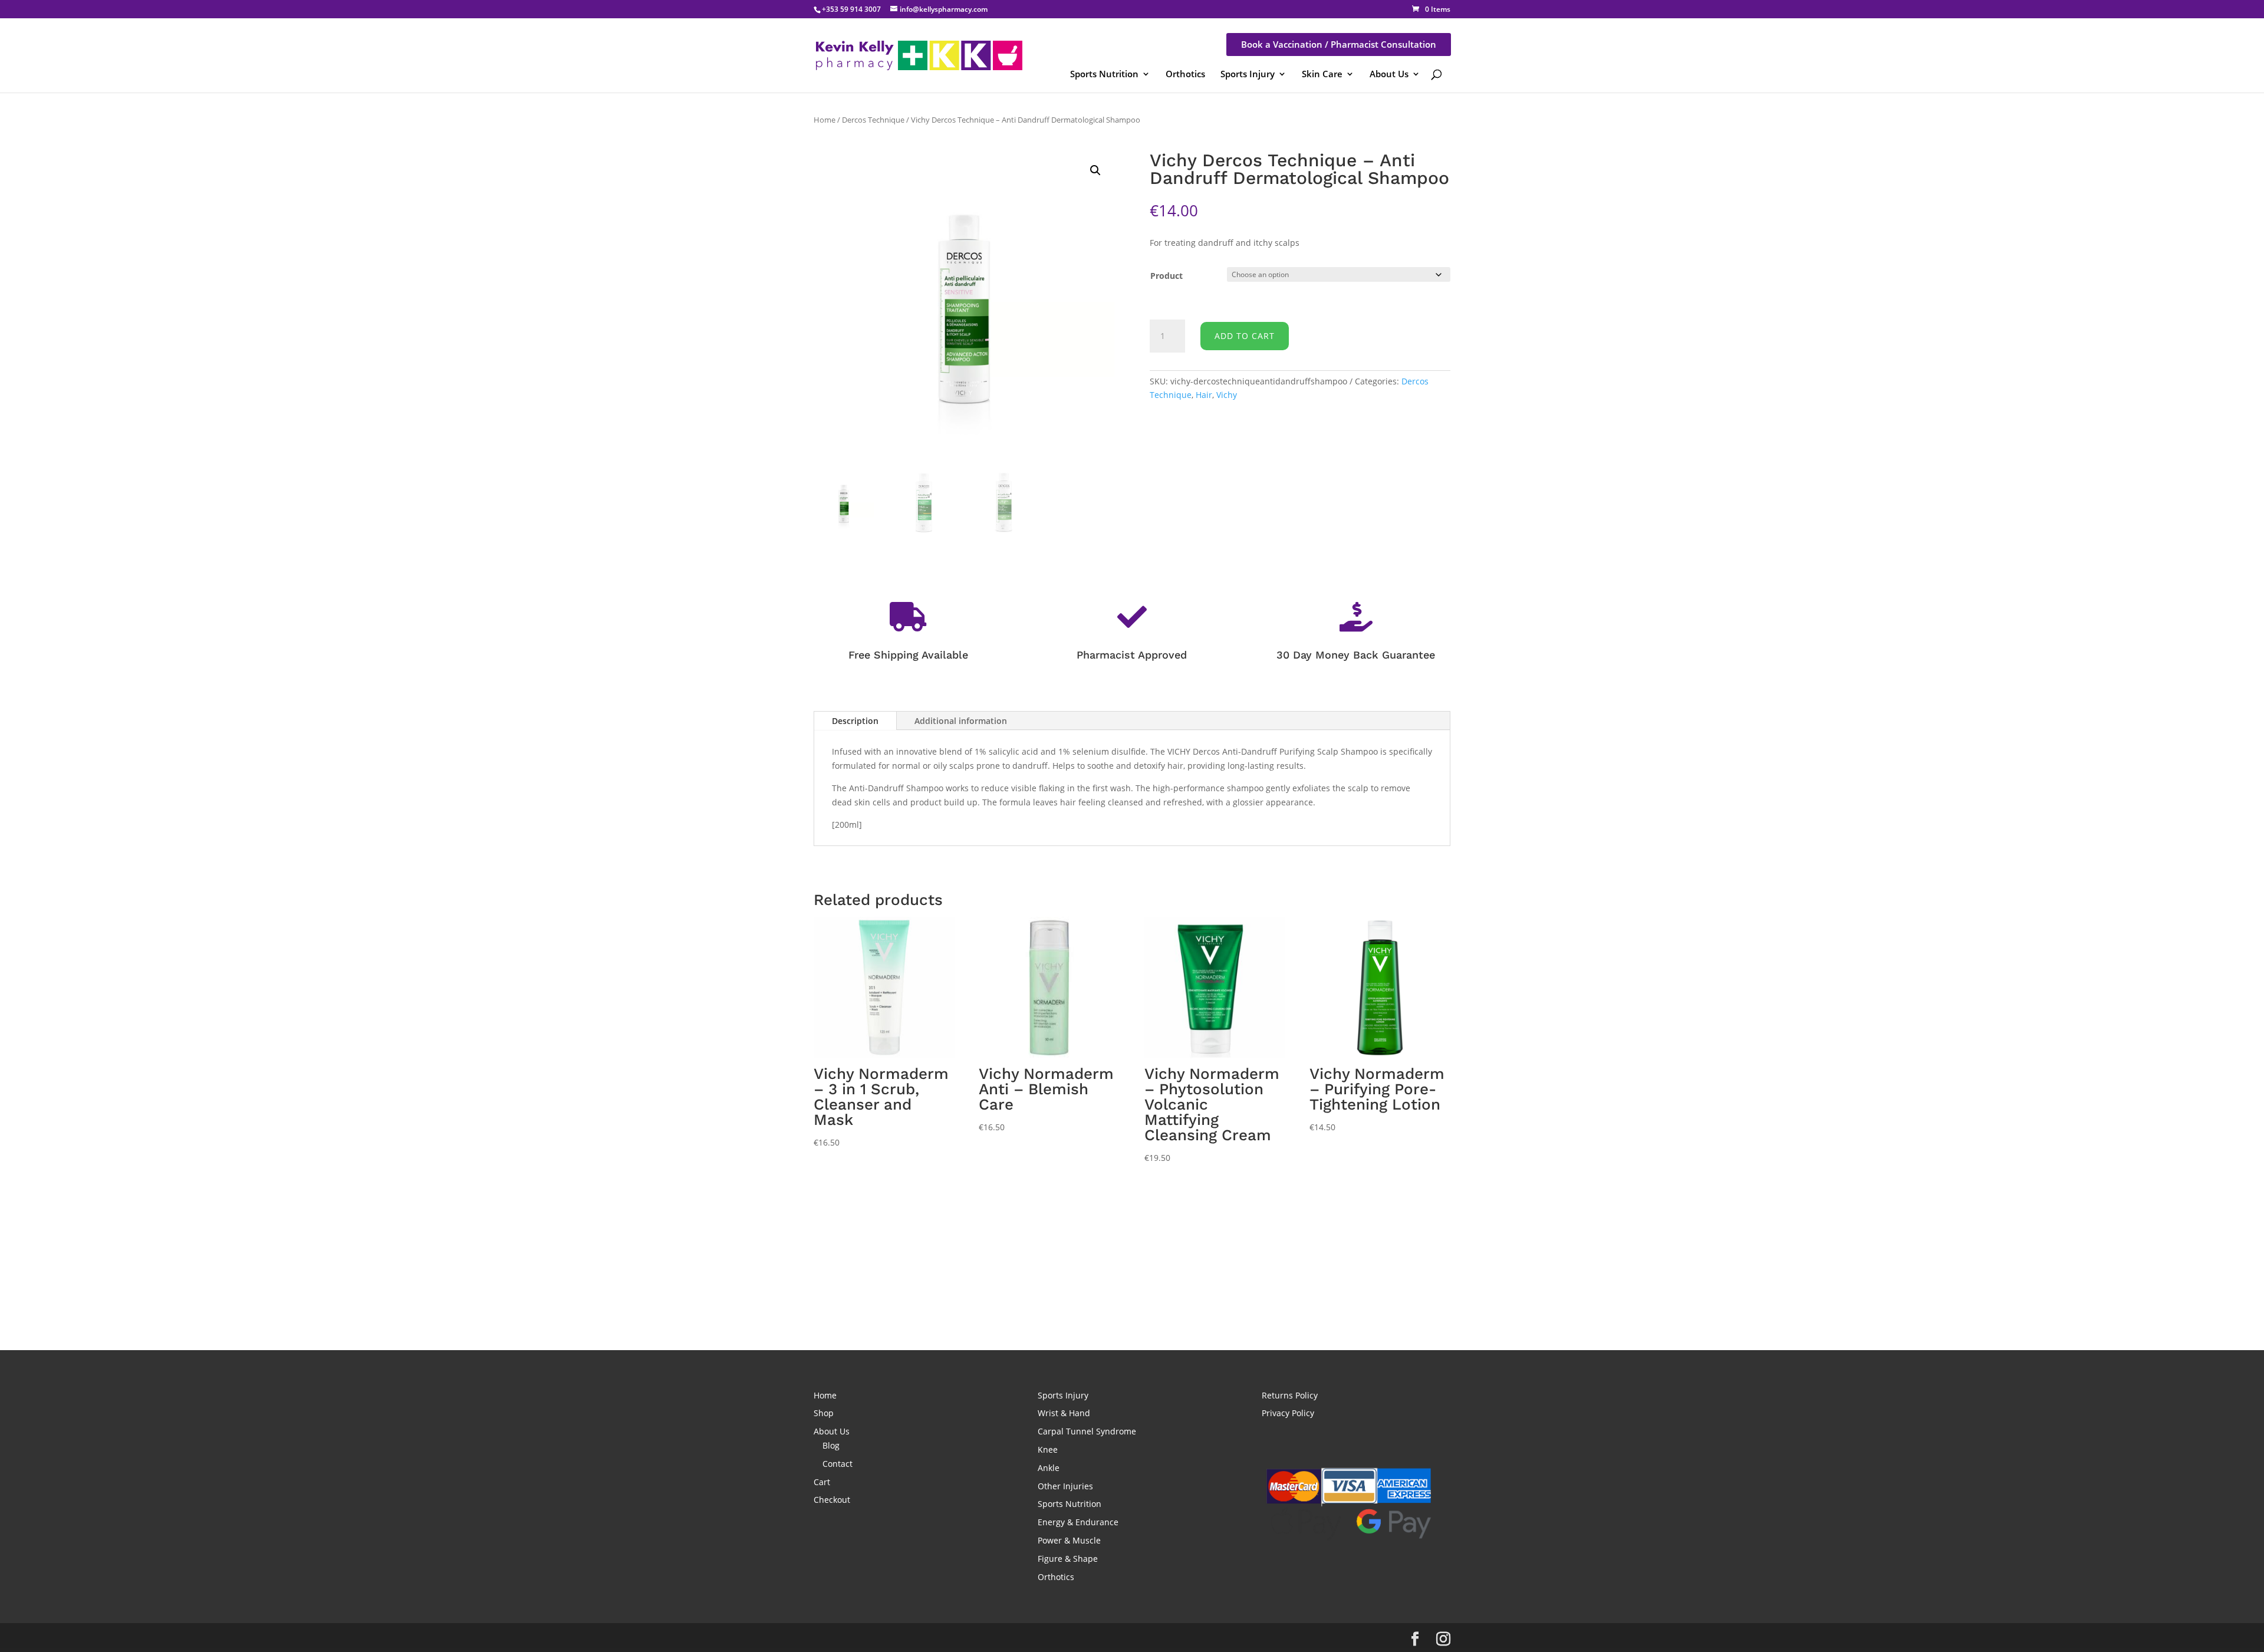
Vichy (1227, 395)
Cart (822, 1482)
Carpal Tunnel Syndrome (1087, 1431)
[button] (1095, 170)
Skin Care (1322, 74)
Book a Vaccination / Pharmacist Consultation (1339, 44)
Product (1166, 276)
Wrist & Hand (1064, 1413)
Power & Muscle (1069, 1540)
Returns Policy (1290, 1395)
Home (825, 120)
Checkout (832, 1500)
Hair (1204, 395)
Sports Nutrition (1104, 74)
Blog (831, 1445)
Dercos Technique (873, 120)
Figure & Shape (1068, 1559)
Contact (838, 1464)
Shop (824, 1413)
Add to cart (1245, 336)
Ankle (1049, 1468)
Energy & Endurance (1078, 1522)
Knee (1048, 1449)
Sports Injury (1248, 74)
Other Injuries (1065, 1486)
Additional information (961, 721)
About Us (1389, 74)
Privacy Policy (1288, 1413)
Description (855, 721)
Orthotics (1185, 74)
